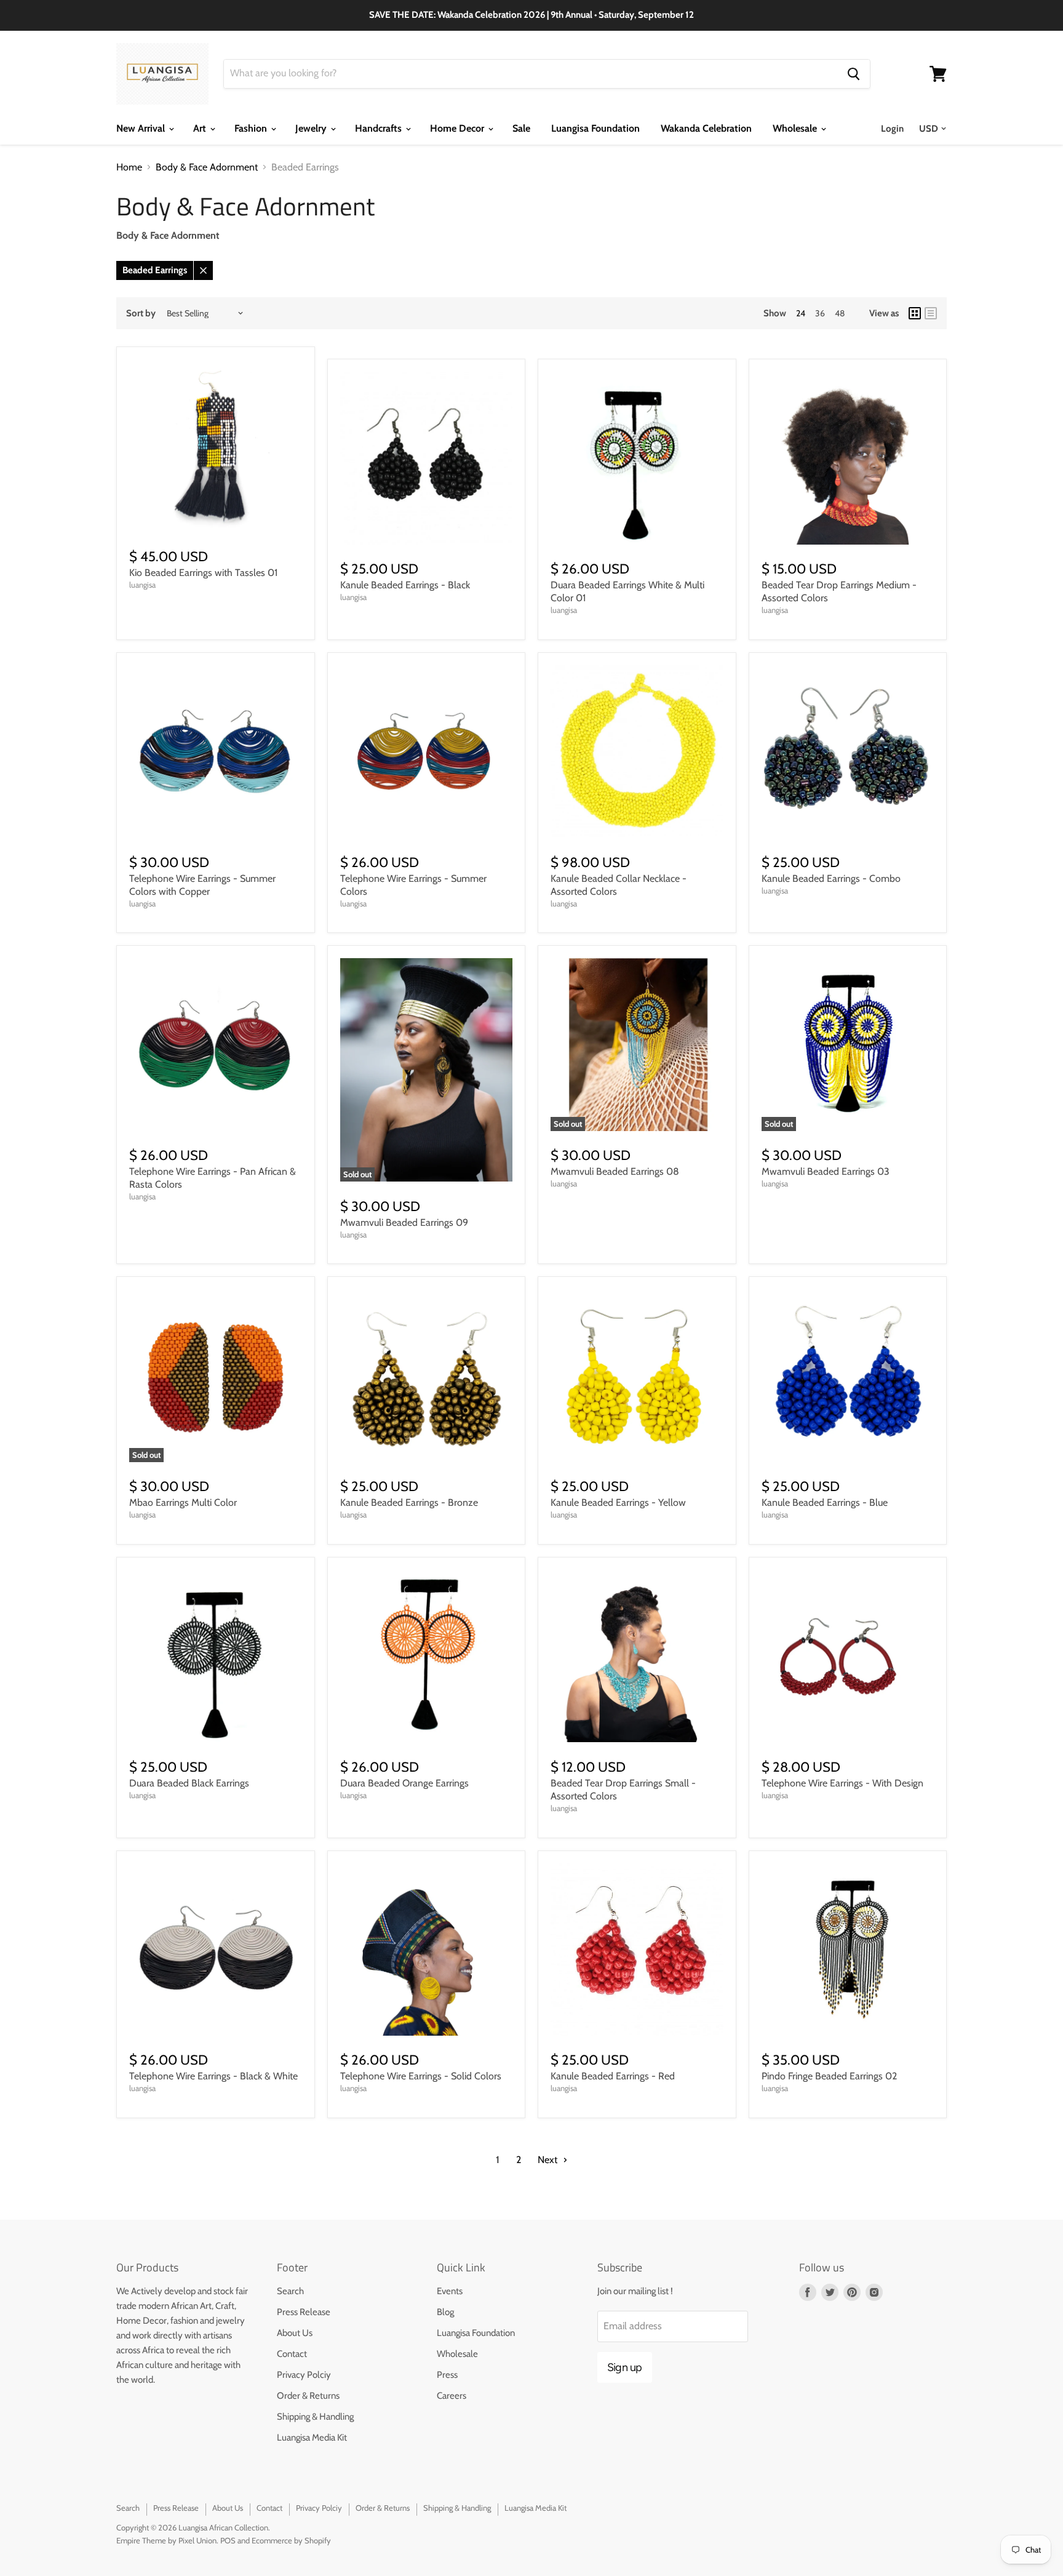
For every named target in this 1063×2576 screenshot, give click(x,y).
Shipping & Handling (315, 2417)
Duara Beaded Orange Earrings (404, 1783)
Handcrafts (380, 128)
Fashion (252, 128)
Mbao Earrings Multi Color (183, 1502)
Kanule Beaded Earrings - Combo (831, 878)
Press (447, 2375)
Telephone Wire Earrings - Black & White (213, 2076)
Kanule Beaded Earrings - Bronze (409, 1502)
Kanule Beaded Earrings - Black (405, 585)
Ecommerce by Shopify (291, 2540)
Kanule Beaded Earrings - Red (613, 2076)
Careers (452, 2396)
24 (801, 313)
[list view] (931, 313)
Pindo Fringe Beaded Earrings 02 (829, 2076)
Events (450, 2291)
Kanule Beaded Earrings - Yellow (618, 1502)
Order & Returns (308, 2396)
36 (820, 313)
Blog (445, 2312)
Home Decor (458, 128)
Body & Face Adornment (207, 167)
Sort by (141, 314)
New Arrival (142, 128)
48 (840, 313)
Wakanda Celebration (706, 128)
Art (201, 128)
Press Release (304, 2312)
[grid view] (915, 313)
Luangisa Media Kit (312, 2438)
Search (290, 2291)
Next (549, 2160)
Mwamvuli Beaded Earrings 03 (826, 1171)
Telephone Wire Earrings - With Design (842, 1783)
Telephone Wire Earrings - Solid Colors (421, 2076)
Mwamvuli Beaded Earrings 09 (404, 1222)
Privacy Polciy (304, 2375)
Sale (521, 128)
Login (892, 129)
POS (228, 2540)
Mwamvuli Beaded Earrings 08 (615, 1171)
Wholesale (796, 128)
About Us (295, 2333)
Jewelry (312, 128)
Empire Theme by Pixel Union (166, 2540)
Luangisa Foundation (595, 128)
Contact (292, 2354)
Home (129, 167)
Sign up (625, 2367)
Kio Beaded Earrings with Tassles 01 (203, 573)
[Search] (854, 74)
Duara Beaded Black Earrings (189, 1783)
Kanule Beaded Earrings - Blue (825, 1502)
